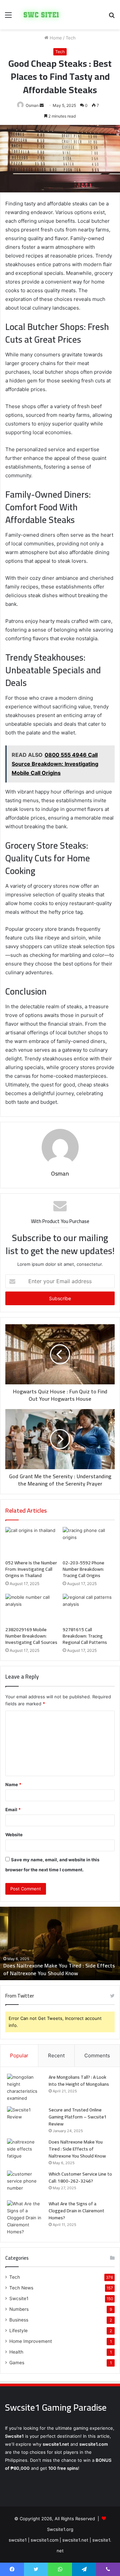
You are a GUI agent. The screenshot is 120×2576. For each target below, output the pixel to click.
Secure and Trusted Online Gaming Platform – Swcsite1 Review (78, 2117)
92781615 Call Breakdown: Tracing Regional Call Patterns (85, 1636)
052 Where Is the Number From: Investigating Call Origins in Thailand (31, 1569)
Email (13, 1810)
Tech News (21, 2288)
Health (16, 2352)
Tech (71, 38)
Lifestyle (18, 2331)
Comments (97, 2055)
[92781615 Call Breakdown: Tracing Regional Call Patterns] (89, 1608)
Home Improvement (31, 2341)
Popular (19, 2055)
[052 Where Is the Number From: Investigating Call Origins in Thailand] (31, 1542)
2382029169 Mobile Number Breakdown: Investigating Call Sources (31, 1636)
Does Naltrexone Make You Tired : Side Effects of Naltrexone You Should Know (77, 2149)
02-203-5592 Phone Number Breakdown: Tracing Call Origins (83, 1569)
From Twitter (20, 1996)
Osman (32, 105)
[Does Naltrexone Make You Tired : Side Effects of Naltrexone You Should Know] (25, 2151)
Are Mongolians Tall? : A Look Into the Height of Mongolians (79, 2081)
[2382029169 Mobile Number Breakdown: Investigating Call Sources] (31, 1608)
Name (13, 1784)
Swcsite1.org (60, 2529)
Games (17, 2363)
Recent (56, 2055)
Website (14, 1835)
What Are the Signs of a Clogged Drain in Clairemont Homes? (76, 2211)
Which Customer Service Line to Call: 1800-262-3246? (54, 1969)
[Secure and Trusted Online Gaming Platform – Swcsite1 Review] (25, 2119)
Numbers (19, 2309)
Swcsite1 (19, 2298)
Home (55, 38)
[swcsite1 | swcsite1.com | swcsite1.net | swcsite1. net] (41, 15)
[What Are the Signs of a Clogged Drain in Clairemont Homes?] (25, 2218)
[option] (60, 1943)
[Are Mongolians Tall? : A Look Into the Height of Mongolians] (25, 2088)
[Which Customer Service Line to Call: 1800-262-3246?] (25, 2183)
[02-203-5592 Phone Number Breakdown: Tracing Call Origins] (89, 1542)
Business (19, 2320)
